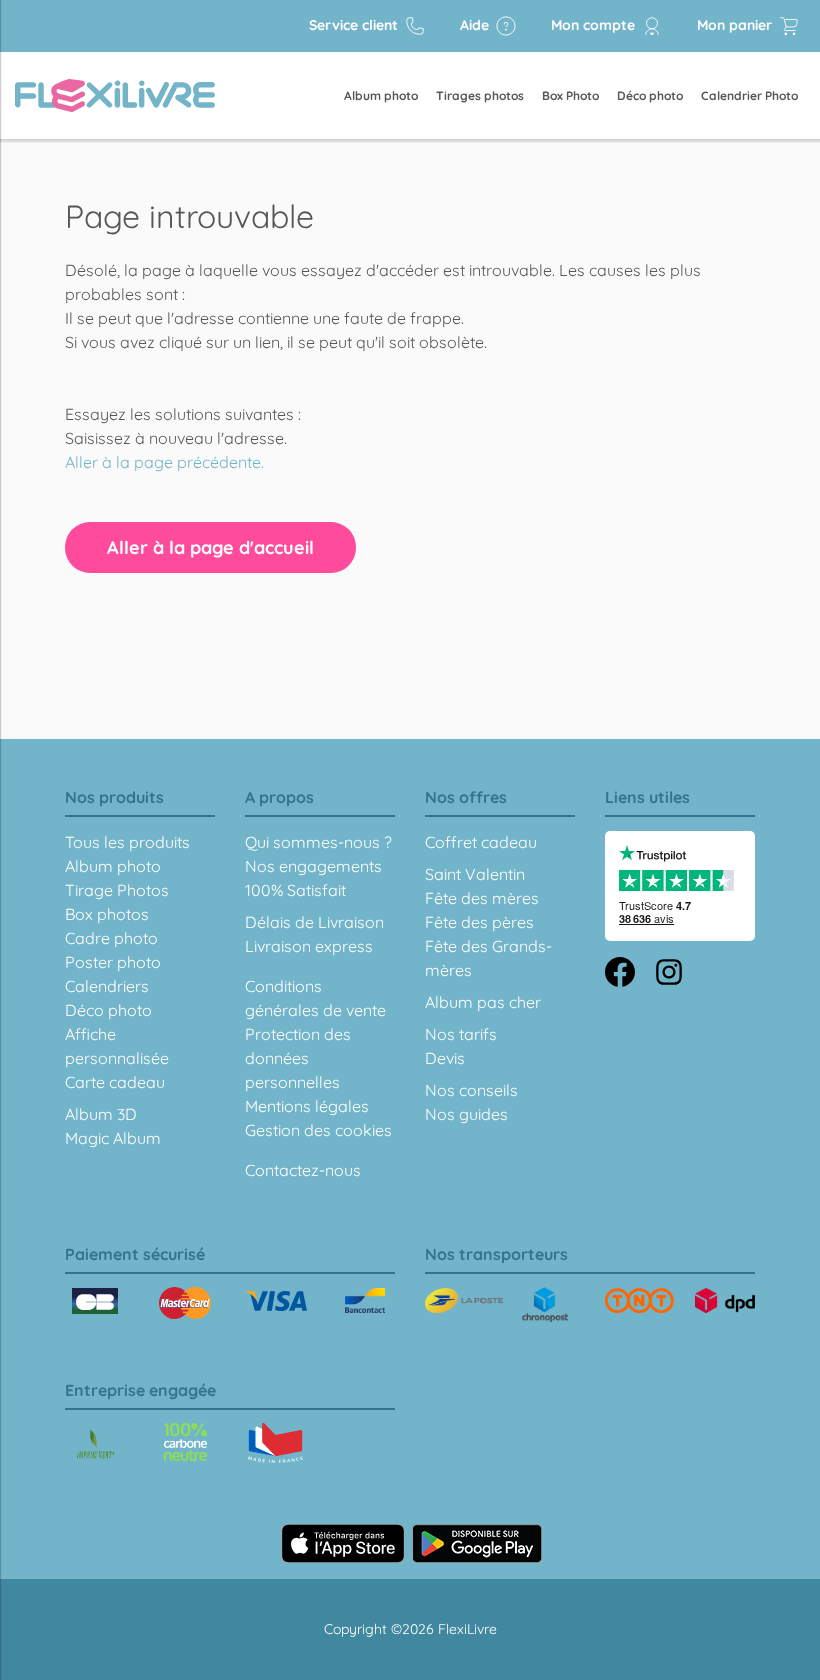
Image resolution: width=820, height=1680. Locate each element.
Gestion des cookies (318, 1130)
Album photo (381, 95)
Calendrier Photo (749, 95)
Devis (445, 1058)
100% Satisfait (295, 890)
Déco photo (650, 95)
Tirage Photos (117, 890)
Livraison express (309, 946)
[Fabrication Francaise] (185, 1442)
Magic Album (113, 1138)
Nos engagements (313, 866)
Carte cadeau (115, 1082)
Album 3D (101, 1114)
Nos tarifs (461, 1034)
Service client (355, 25)
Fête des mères (482, 898)
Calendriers (107, 986)
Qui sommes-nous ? (318, 842)
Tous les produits (127, 842)
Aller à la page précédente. (164, 462)
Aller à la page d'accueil (210, 547)
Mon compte (595, 25)
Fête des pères (479, 922)
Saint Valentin (475, 874)
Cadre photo (111, 938)
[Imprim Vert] (95, 1445)
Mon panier (736, 25)
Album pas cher (483, 1002)
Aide (476, 25)
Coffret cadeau (481, 842)
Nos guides (466, 1114)
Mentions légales (307, 1106)
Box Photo (570, 95)
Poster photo (113, 962)
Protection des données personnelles (298, 1058)
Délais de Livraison (314, 922)
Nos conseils (471, 1090)
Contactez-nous (303, 1170)
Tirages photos (480, 95)
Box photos (107, 914)
